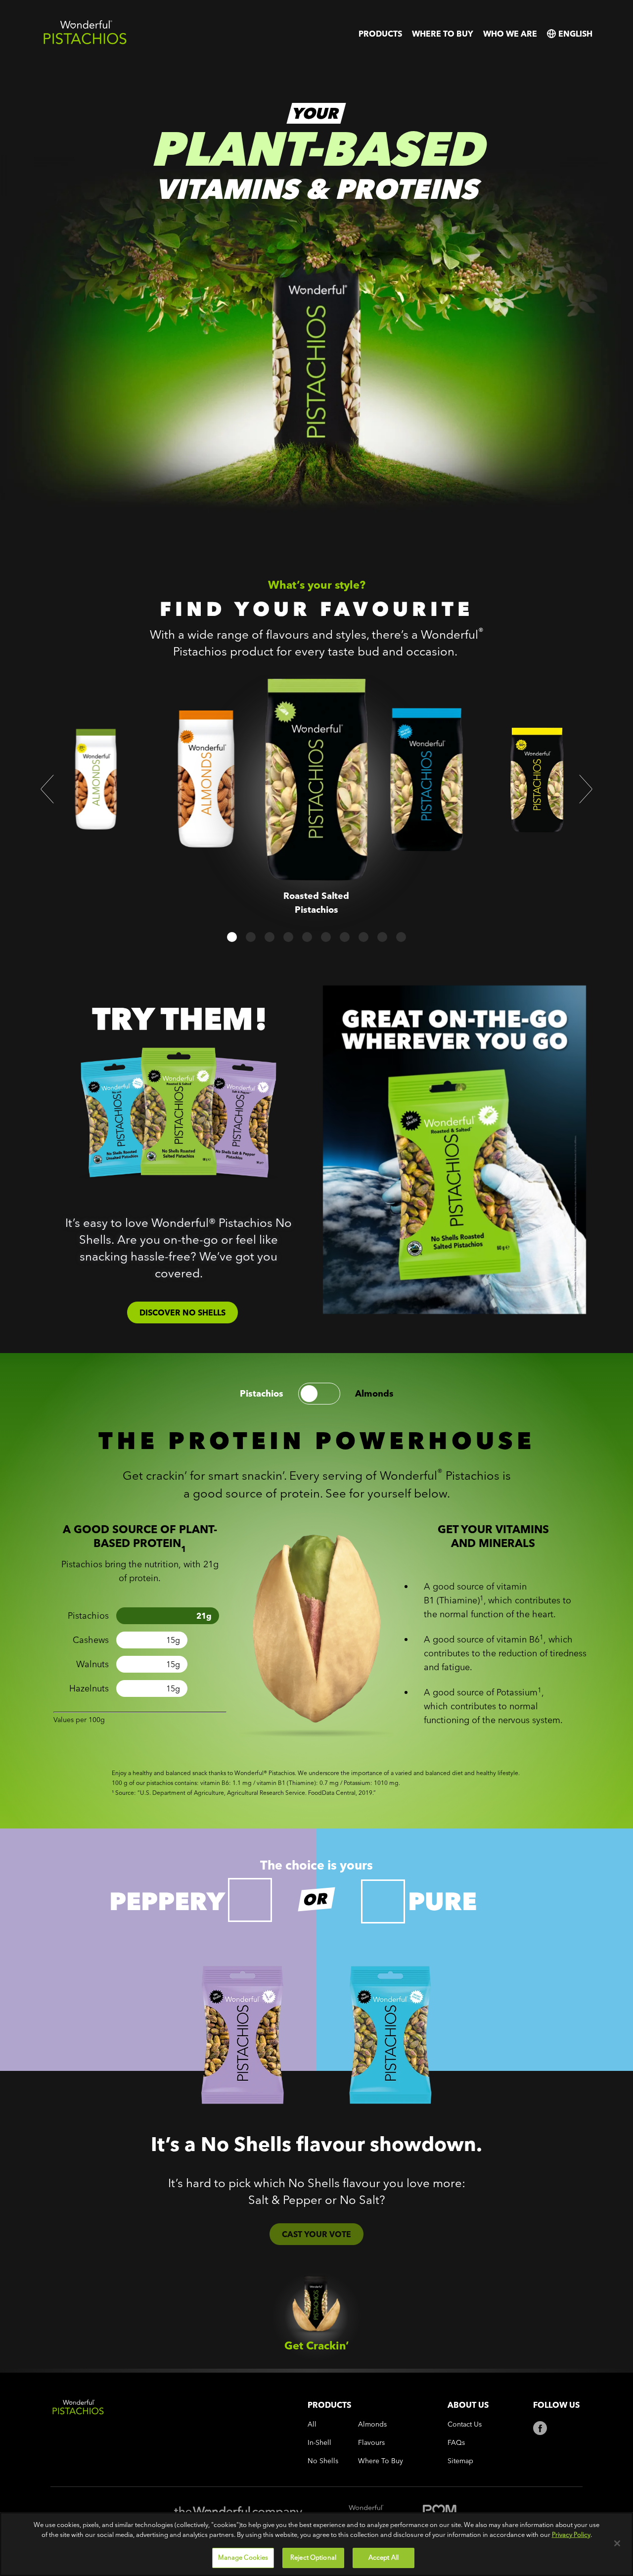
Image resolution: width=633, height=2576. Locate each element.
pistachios (262, 1394)
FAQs (456, 2443)
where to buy (443, 34)
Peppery (167, 1901)
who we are (510, 34)
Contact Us (465, 2424)
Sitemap (460, 2461)
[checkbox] (250, 1900)
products (380, 34)
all (312, 2424)
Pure (442, 1901)
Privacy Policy (571, 2534)
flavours (371, 2443)
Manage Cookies (243, 2557)
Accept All (384, 2557)
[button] (47, 789)
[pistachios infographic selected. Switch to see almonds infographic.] (319, 1394)
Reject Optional (313, 2557)
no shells (323, 2461)
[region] (316, 2544)
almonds (374, 1394)
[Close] (617, 2543)
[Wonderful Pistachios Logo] (85, 42)
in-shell (319, 2443)
